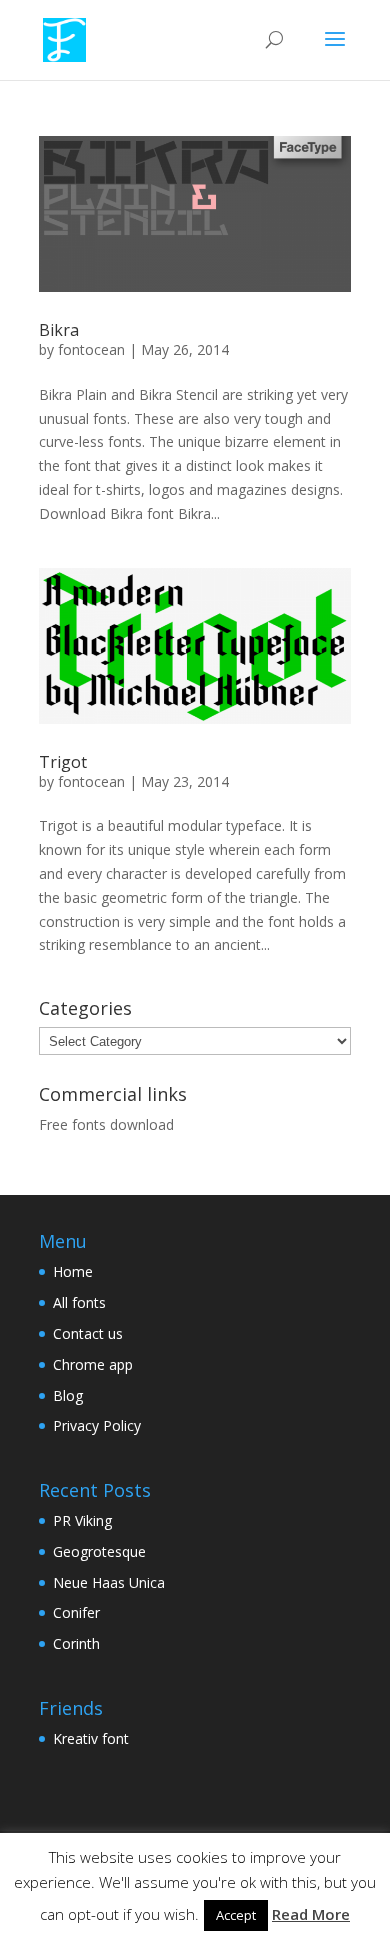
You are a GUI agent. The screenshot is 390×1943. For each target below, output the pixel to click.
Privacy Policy (97, 1425)
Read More (311, 1914)
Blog (68, 1395)
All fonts (79, 1302)
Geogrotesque (99, 1551)
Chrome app (93, 1364)
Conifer (76, 1612)
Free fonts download (106, 1124)
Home (73, 1271)
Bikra (59, 330)
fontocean (91, 349)
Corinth (76, 1643)
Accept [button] (236, 1915)
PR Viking (82, 1520)
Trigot (63, 762)
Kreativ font (91, 1738)
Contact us (88, 1333)
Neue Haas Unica (109, 1582)
